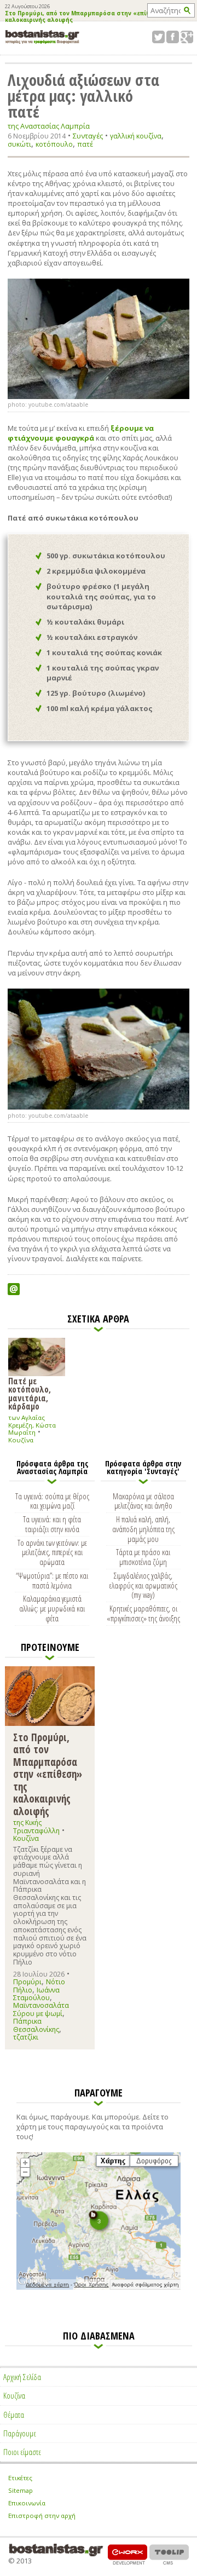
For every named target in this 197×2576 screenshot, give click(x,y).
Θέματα (14, 2415)
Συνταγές (88, 136)
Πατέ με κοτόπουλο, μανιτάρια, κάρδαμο (30, 1393)
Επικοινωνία (27, 2503)
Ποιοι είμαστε (22, 2452)
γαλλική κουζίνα (136, 136)
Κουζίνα (21, 1440)
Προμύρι (27, 1982)
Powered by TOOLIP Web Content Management (169, 2554)
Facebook (173, 37)
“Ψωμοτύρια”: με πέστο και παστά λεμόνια (52, 1580)
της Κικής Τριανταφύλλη (36, 1826)
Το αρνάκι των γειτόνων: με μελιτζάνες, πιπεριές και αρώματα (52, 1552)
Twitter (158, 37)
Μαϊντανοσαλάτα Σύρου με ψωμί (41, 2009)
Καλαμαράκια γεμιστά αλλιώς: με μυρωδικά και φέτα (52, 1608)
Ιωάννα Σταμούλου (36, 1994)
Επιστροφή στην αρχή (42, 2516)
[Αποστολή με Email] (14, 1289)
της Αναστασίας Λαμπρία (49, 126)
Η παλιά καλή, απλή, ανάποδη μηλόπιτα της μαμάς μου (143, 1529)
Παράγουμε (20, 2433)
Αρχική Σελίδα (22, 2377)
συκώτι (19, 144)
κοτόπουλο (54, 144)
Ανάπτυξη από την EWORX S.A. (128, 2554)
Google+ (187, 37)
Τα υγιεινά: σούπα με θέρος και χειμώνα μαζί (52, 1501)
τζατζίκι (26, 2037)
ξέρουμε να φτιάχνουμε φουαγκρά (81, 433)
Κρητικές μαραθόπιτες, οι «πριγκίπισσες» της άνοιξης (143, 1613)
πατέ (85, 144)
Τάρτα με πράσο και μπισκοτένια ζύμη (143, 1557)
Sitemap (21, 2490)
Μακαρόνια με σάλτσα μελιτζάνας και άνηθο (143, 1501)
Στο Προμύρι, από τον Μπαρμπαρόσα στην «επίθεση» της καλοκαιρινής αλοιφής (91, 17)
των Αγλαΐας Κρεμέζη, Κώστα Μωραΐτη (32, 1425)
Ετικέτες (20, 2478)
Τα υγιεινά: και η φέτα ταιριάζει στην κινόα (52, 1524)
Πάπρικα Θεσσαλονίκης (36, 2025)
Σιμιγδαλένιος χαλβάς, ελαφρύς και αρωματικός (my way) (143, 1585)
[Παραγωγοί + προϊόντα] (99, 2288)
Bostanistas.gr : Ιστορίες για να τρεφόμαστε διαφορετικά (42, 37)
